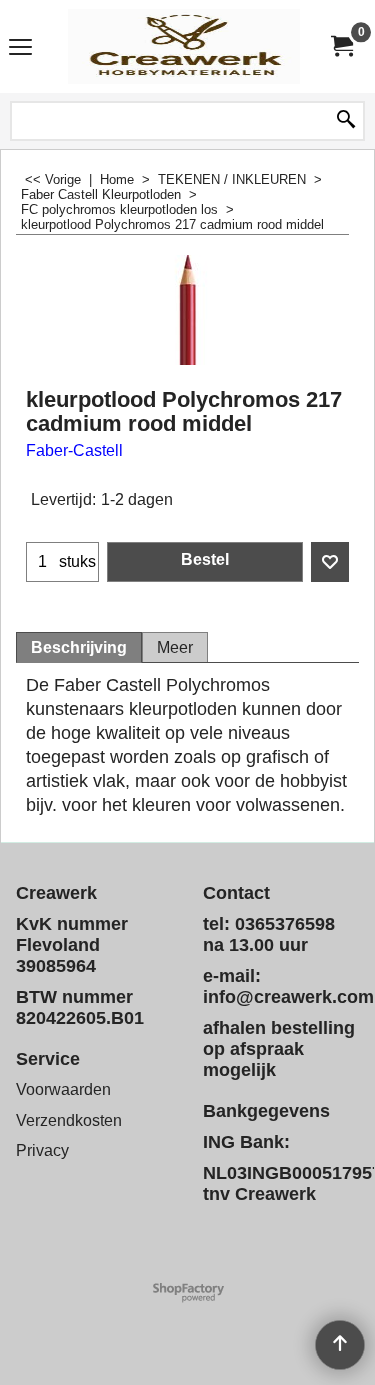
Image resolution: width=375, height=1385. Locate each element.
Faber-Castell (74, 450)
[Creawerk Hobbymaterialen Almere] (184, 46)
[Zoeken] (346, 121)
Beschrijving (79, 647)
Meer (175, 647)
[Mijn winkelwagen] (341, 46)
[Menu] (20, 48)
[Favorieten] (330, 562)
